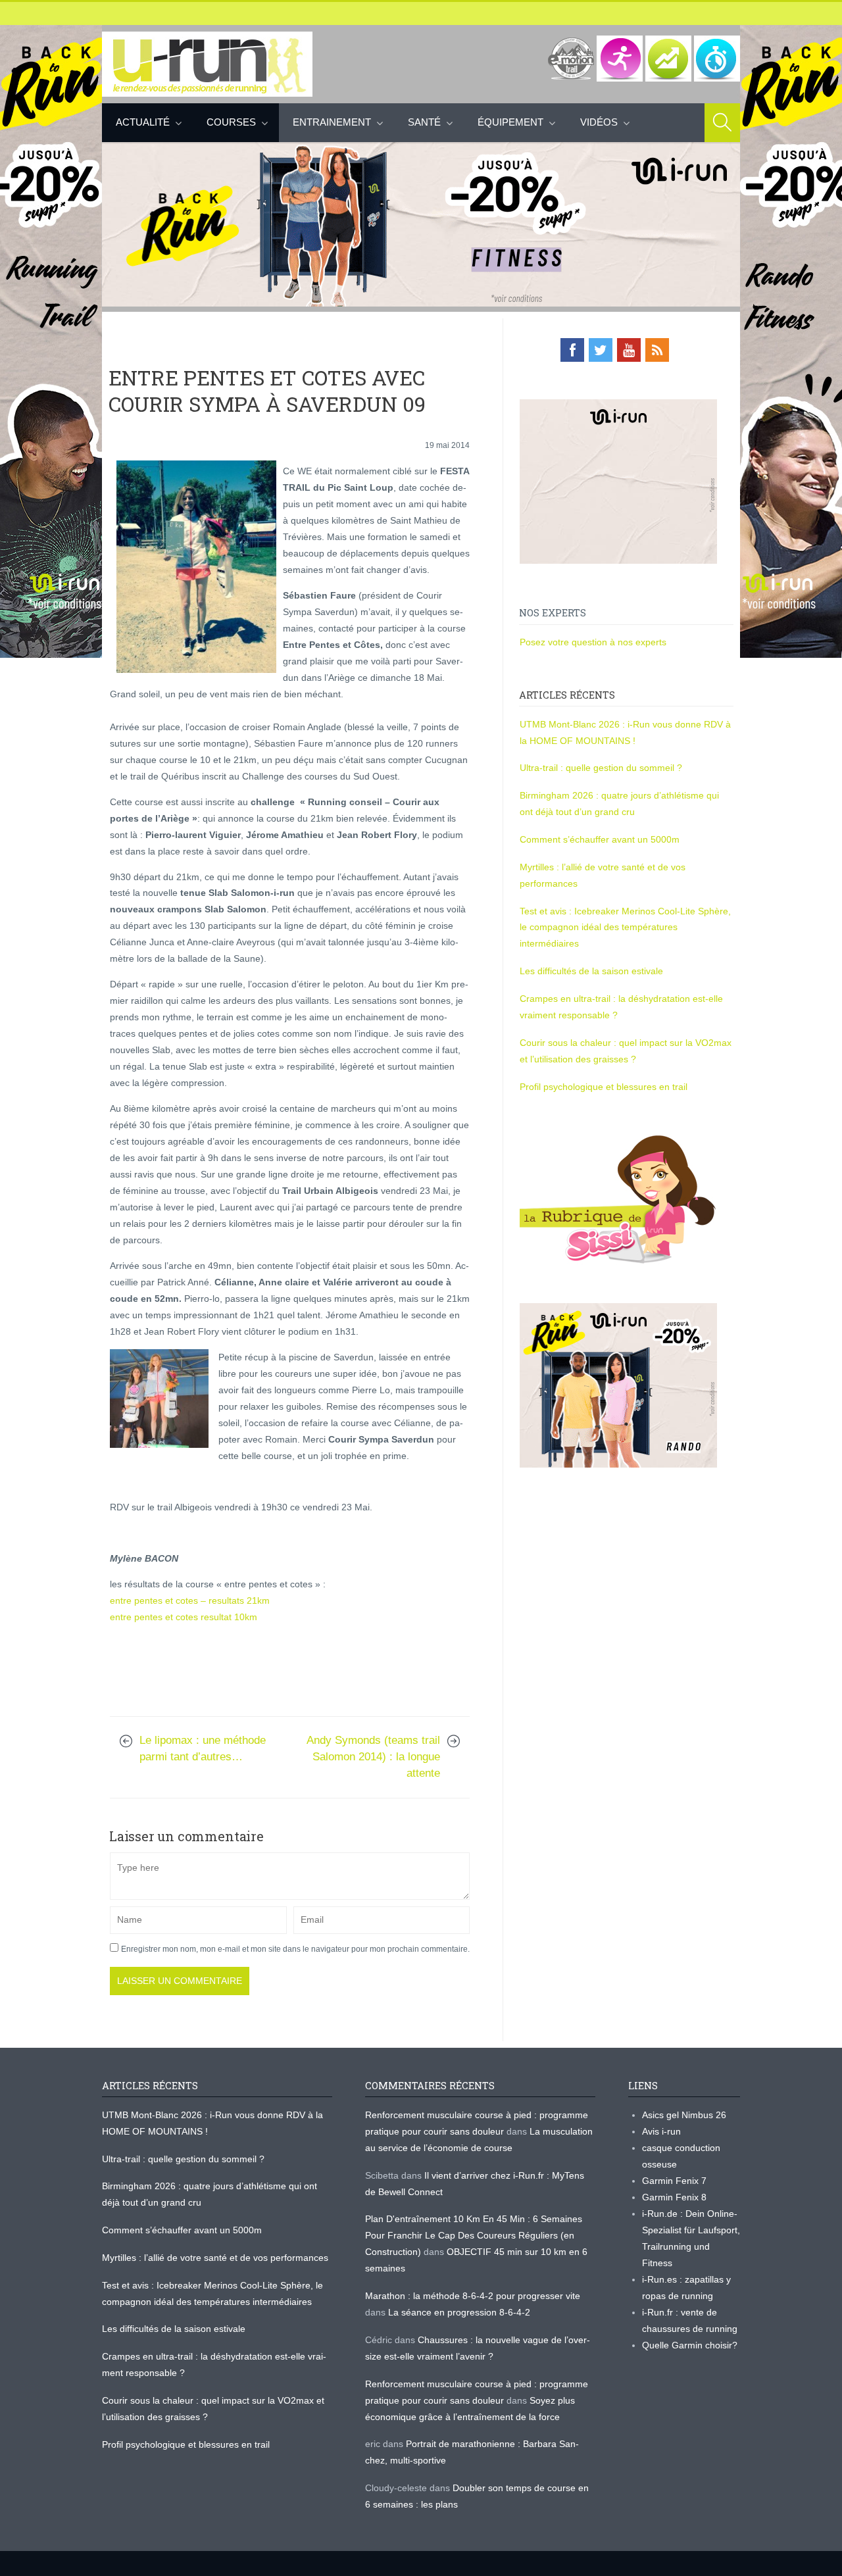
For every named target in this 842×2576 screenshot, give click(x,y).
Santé (424, 122)
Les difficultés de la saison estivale (591, 971)
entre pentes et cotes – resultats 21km (190, 1600)
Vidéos (599, 122)
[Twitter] (601, 350)
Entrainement (332, 122)
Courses (231, 122)
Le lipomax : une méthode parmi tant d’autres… (203, 1748)
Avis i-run (661, 2131)
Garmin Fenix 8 (674, 2197)
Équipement (510, 122)
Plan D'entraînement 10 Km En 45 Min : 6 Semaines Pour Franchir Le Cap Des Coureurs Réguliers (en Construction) (474, 2235)
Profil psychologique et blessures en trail (604, 1087)
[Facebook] (572, 350)
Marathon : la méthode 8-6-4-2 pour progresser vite (473, 2296)
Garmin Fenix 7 (674, 2181)
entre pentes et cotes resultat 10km (184, 1617)
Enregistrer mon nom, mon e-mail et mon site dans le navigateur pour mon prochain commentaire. (295, 1949)
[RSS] (657, 350)
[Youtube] (629, 350)
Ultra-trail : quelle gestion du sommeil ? (601, 768)
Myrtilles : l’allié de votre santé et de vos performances (216, 2258)
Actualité (143, 122)
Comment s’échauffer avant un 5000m (601, 839)
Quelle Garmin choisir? (690, 2345)
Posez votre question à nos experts (593, 642)
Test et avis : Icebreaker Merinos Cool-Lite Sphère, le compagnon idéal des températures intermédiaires (625, 928)
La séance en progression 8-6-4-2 (459, 2312)
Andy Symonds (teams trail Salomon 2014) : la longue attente (373, 1757)
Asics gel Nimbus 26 (684, 2115)
